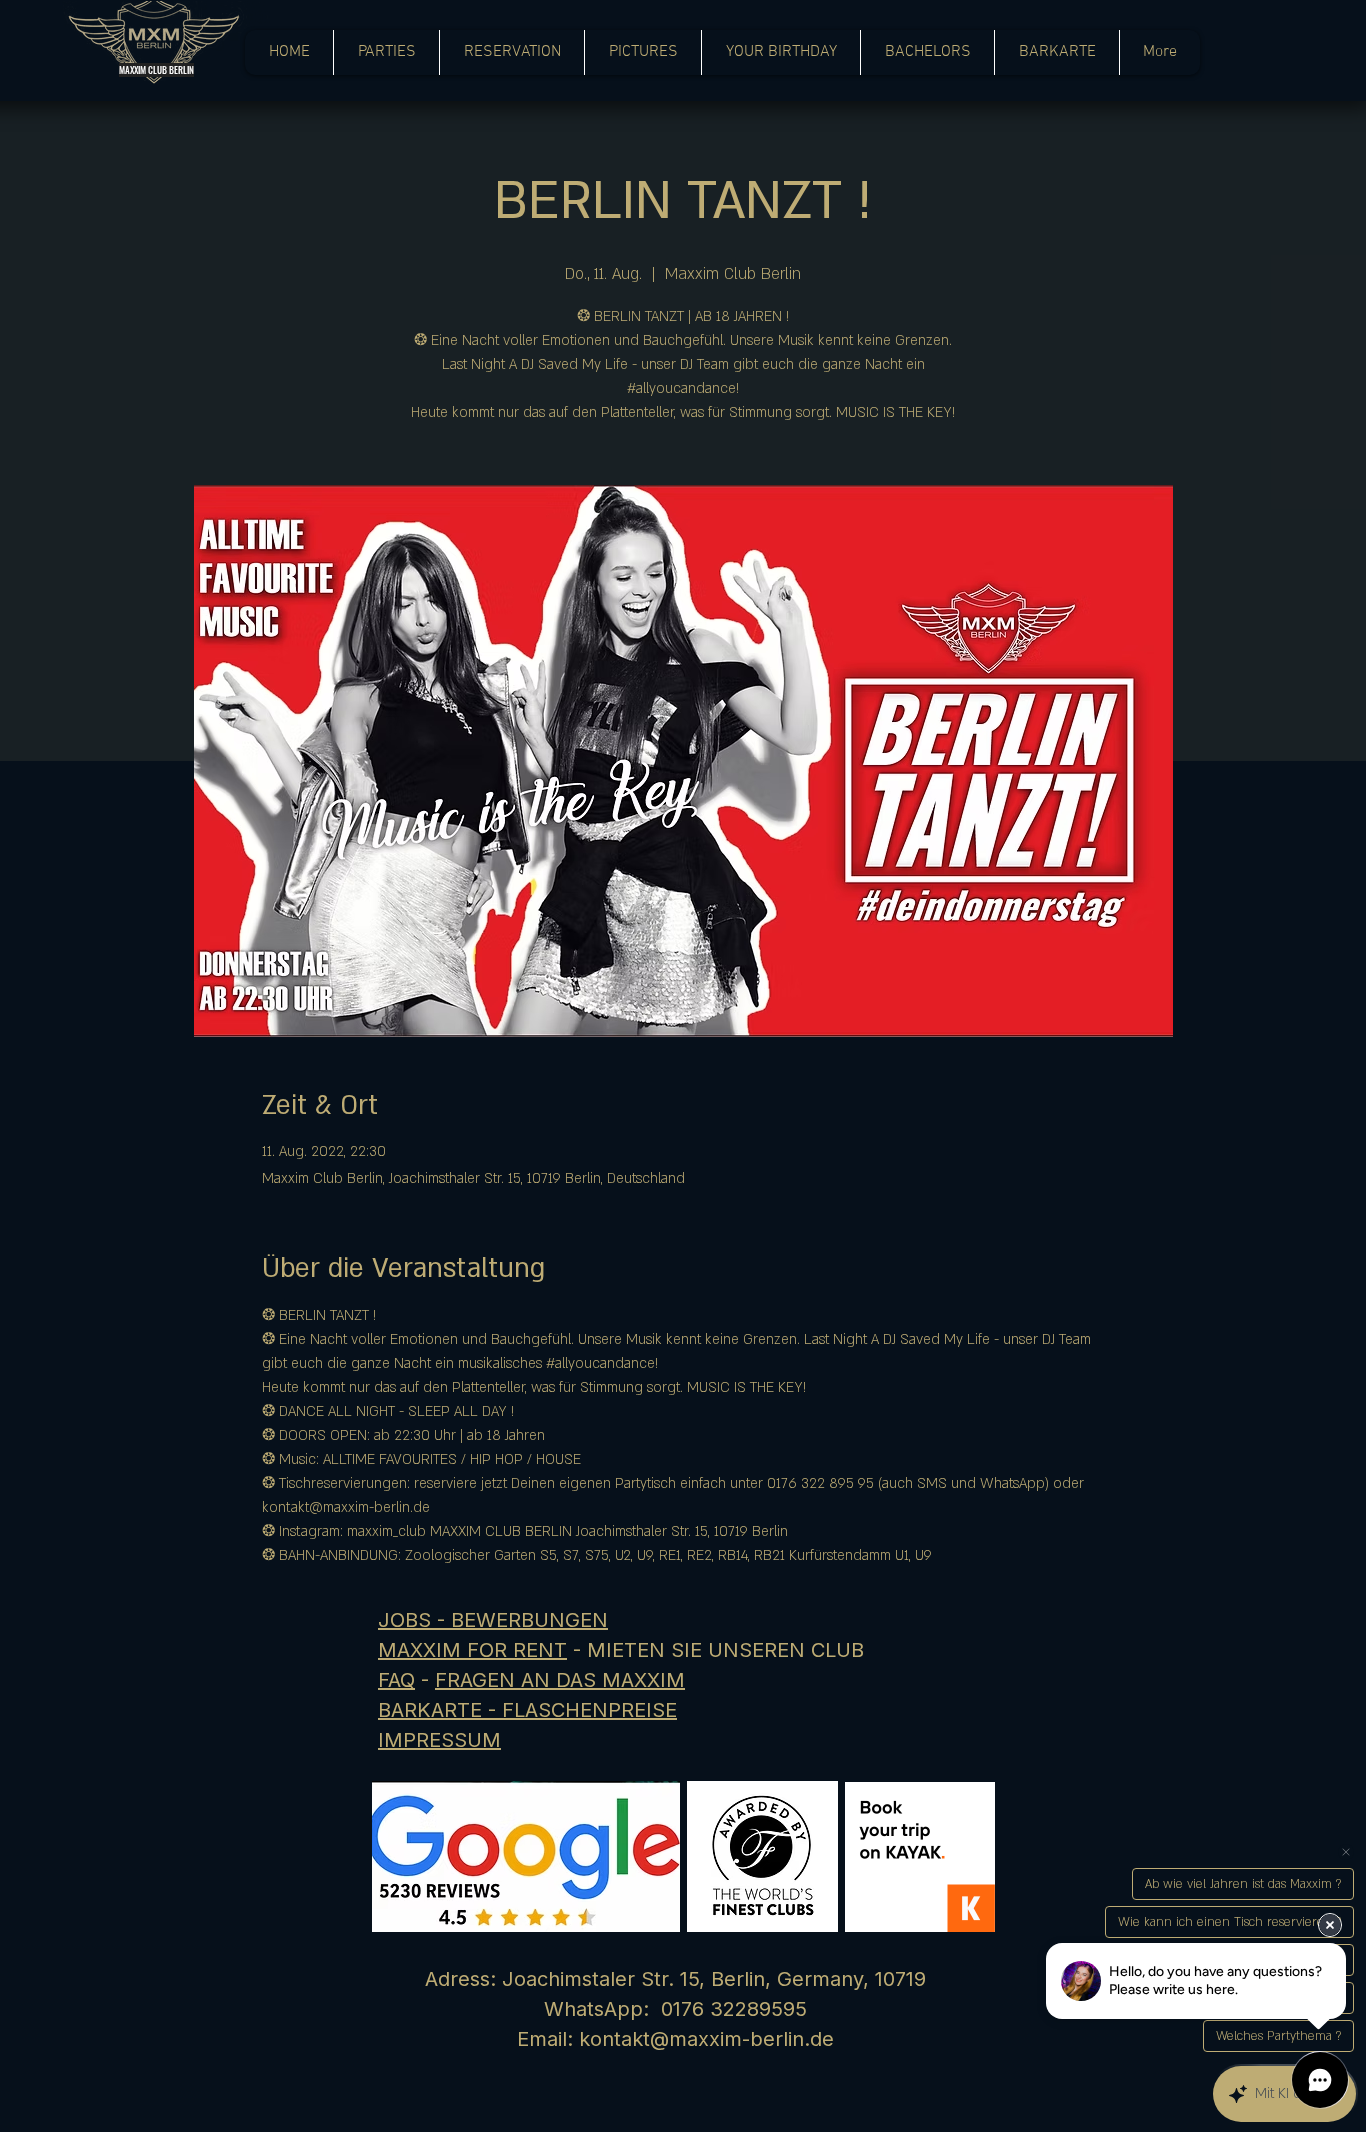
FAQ (396, 1680)
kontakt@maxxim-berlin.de (706, 2039)
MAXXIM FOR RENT (472, 1650)
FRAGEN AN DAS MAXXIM (560, 1680)
